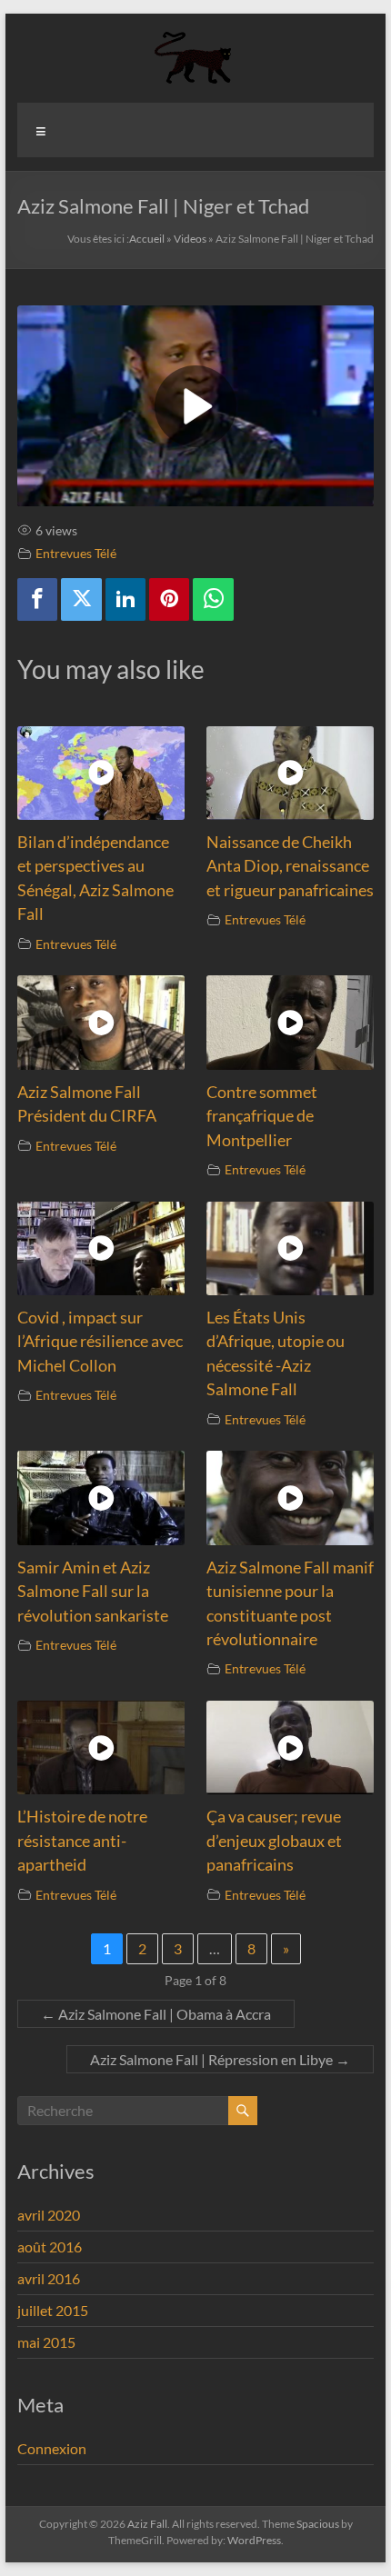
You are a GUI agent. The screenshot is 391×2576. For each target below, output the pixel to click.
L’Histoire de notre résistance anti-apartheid (82, 1841)
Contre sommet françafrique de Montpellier (262, 1116)
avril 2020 (49, 2215)
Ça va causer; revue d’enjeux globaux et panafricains (274, 1841)
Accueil (147, 239)
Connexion (52, 2448)
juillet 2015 (53, 2310)
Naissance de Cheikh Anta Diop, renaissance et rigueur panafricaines (290, 866)
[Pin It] (169, 599)
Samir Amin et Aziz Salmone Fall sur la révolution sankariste (93, 1592)
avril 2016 (49, 2278)
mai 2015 (46, 2342)
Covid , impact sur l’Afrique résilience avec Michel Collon (100, 1342)
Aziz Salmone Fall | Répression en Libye (220, 2059)
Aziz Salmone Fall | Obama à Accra (156, 2014)
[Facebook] (37, 599)
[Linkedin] (125, 599)
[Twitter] (81, 599)
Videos (190, 239)
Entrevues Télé (76, 553)
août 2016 (50, 2247)
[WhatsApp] (213, 599)
